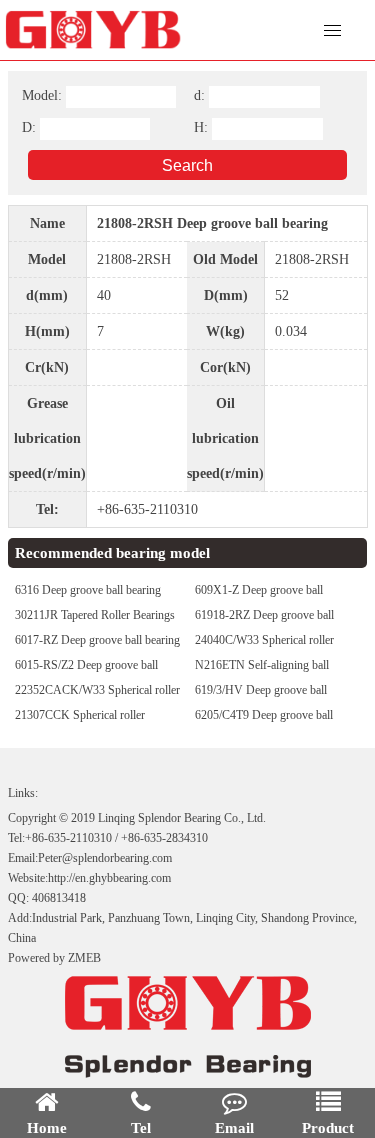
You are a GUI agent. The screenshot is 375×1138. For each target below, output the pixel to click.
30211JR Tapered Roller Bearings (95, 615)
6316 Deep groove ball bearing (88, 590)
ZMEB (84, 958)
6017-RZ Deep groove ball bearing (97, 640)
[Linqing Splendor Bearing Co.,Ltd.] (117, 30)
